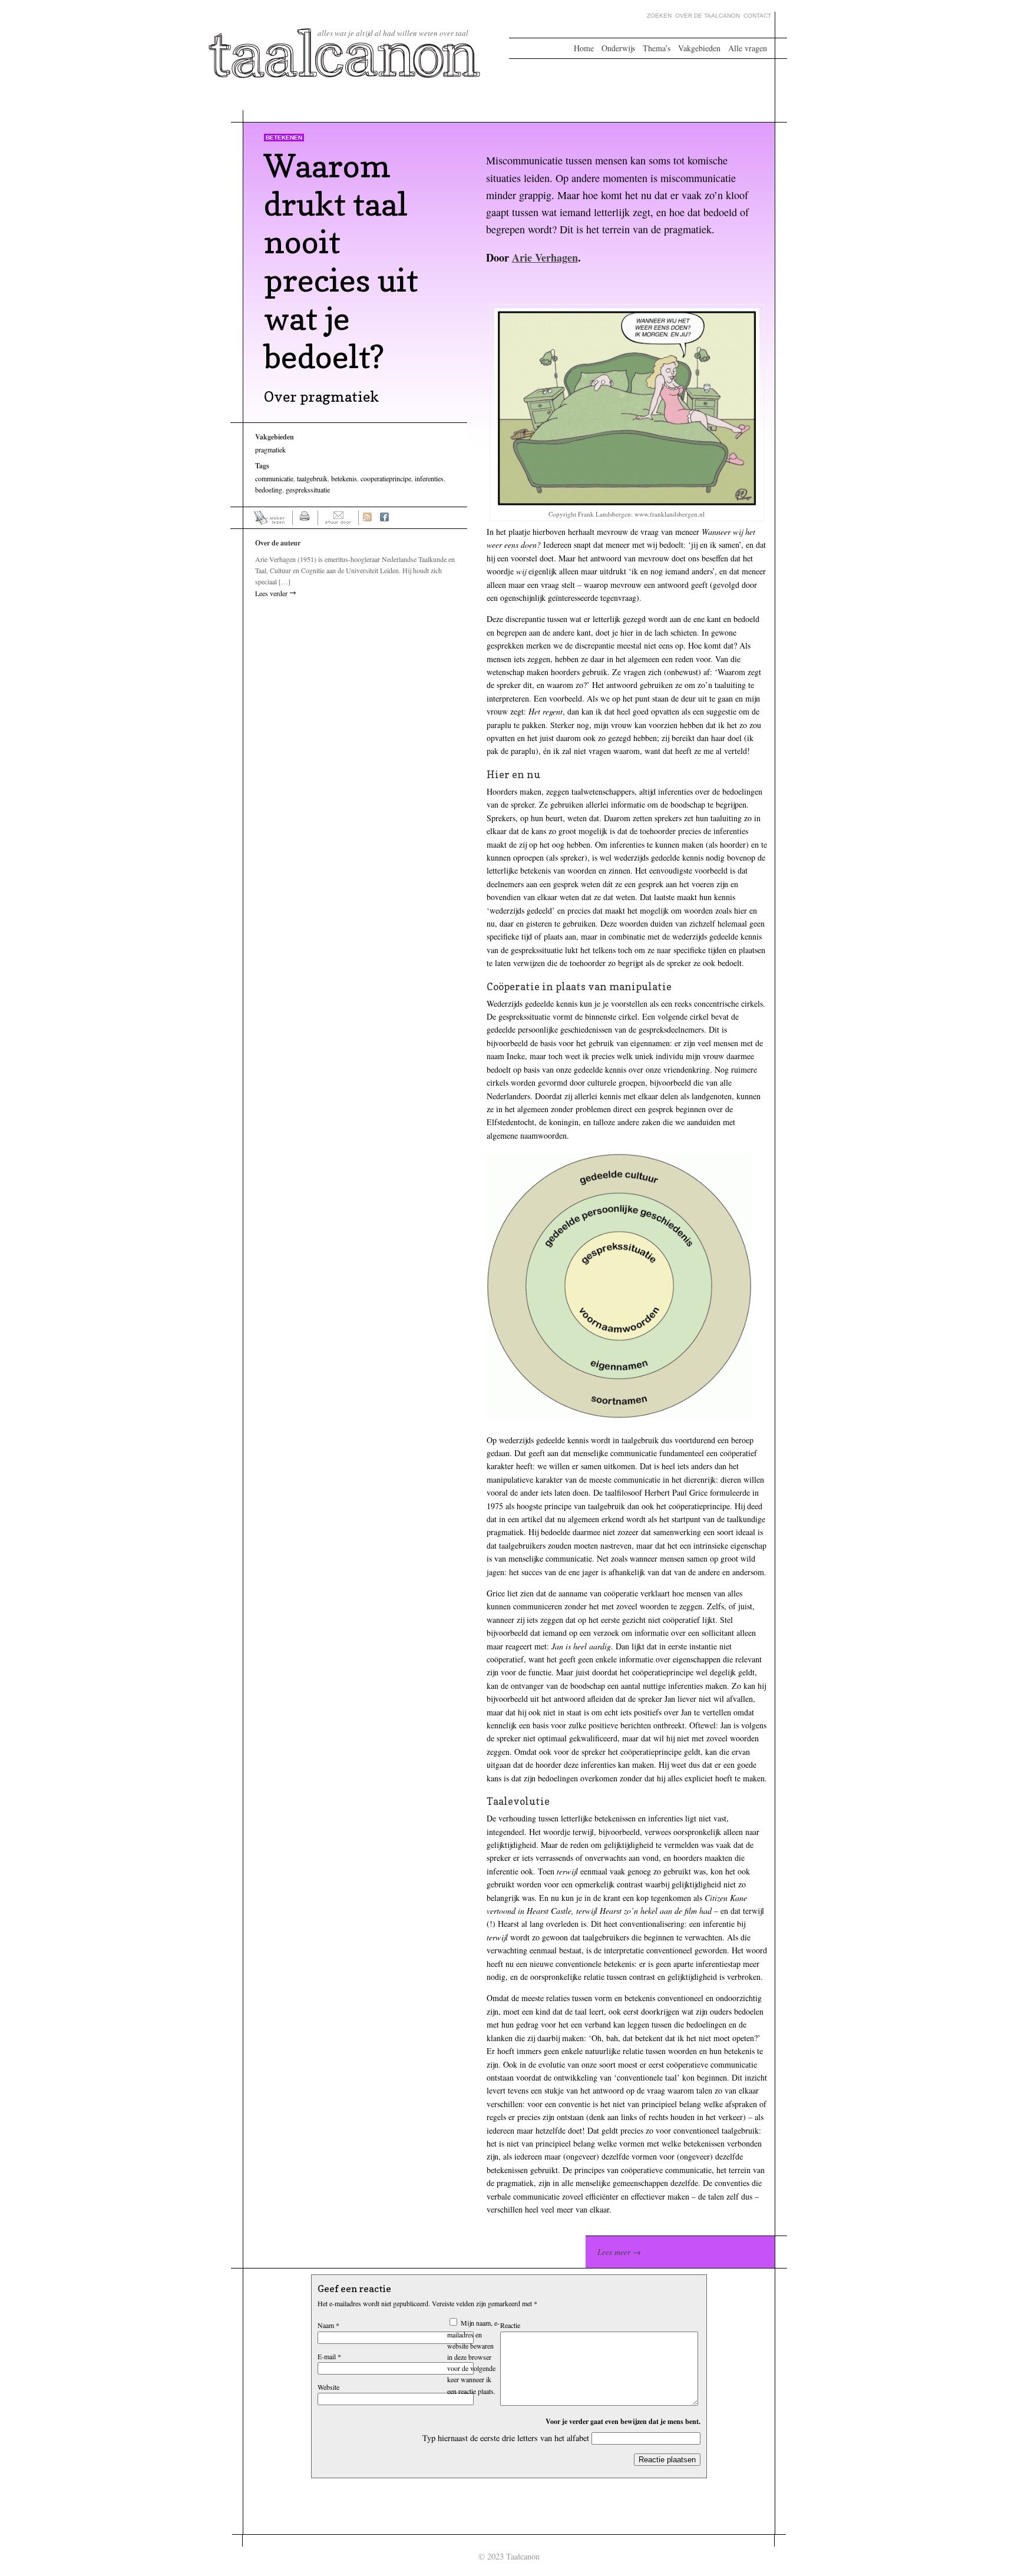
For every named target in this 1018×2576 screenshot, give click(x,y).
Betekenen (284, 138)
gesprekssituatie (308, 490)
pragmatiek (270, 449)
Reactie (510, 2325)
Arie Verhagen (545, 257)
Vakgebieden (699, 48)
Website (328, 2387)
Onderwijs (618, 48)
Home (584, 48)
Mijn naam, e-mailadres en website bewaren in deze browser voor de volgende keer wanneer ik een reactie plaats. (473, 2357)
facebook (384, 518)
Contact (757, 16)
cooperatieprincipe (386, 478)
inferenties (429, 478)
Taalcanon (345, 53)
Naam (328, 2325)
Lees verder (271, 593)
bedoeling (269, 490)
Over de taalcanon (708, 16)
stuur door (338, 518)
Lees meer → (619, 2252)
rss (367, 518)
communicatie (274, 478)
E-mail (329, 2356)
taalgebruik (312, 478)
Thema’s (657, 48)
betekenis (344, 478)
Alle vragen (748, 48)
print (305, 518)
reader (270, 518)
